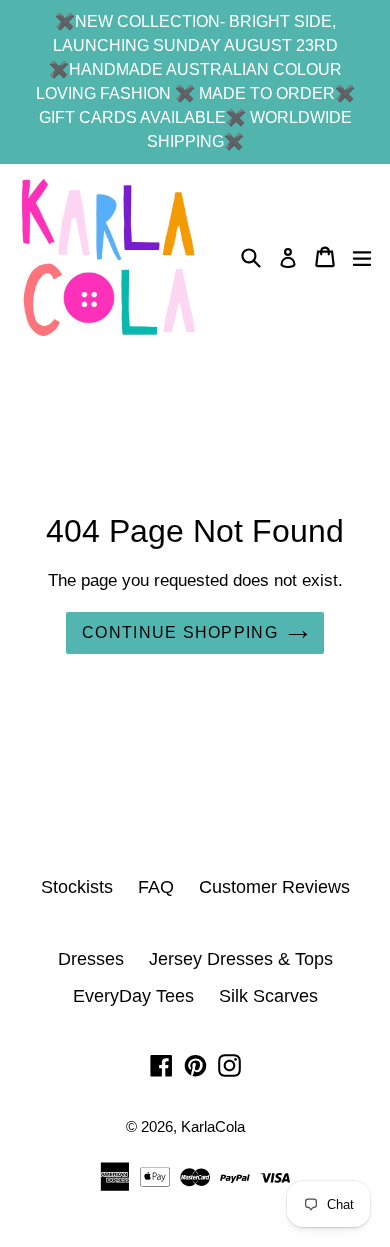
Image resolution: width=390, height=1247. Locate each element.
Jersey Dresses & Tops (241, 959)
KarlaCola (213, 1126)
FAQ (156, 887)
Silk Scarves (268, 996)
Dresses (91, 959)
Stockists (77, 887)
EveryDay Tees (133, 996)
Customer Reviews (274, 887)
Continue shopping (180, 632)
